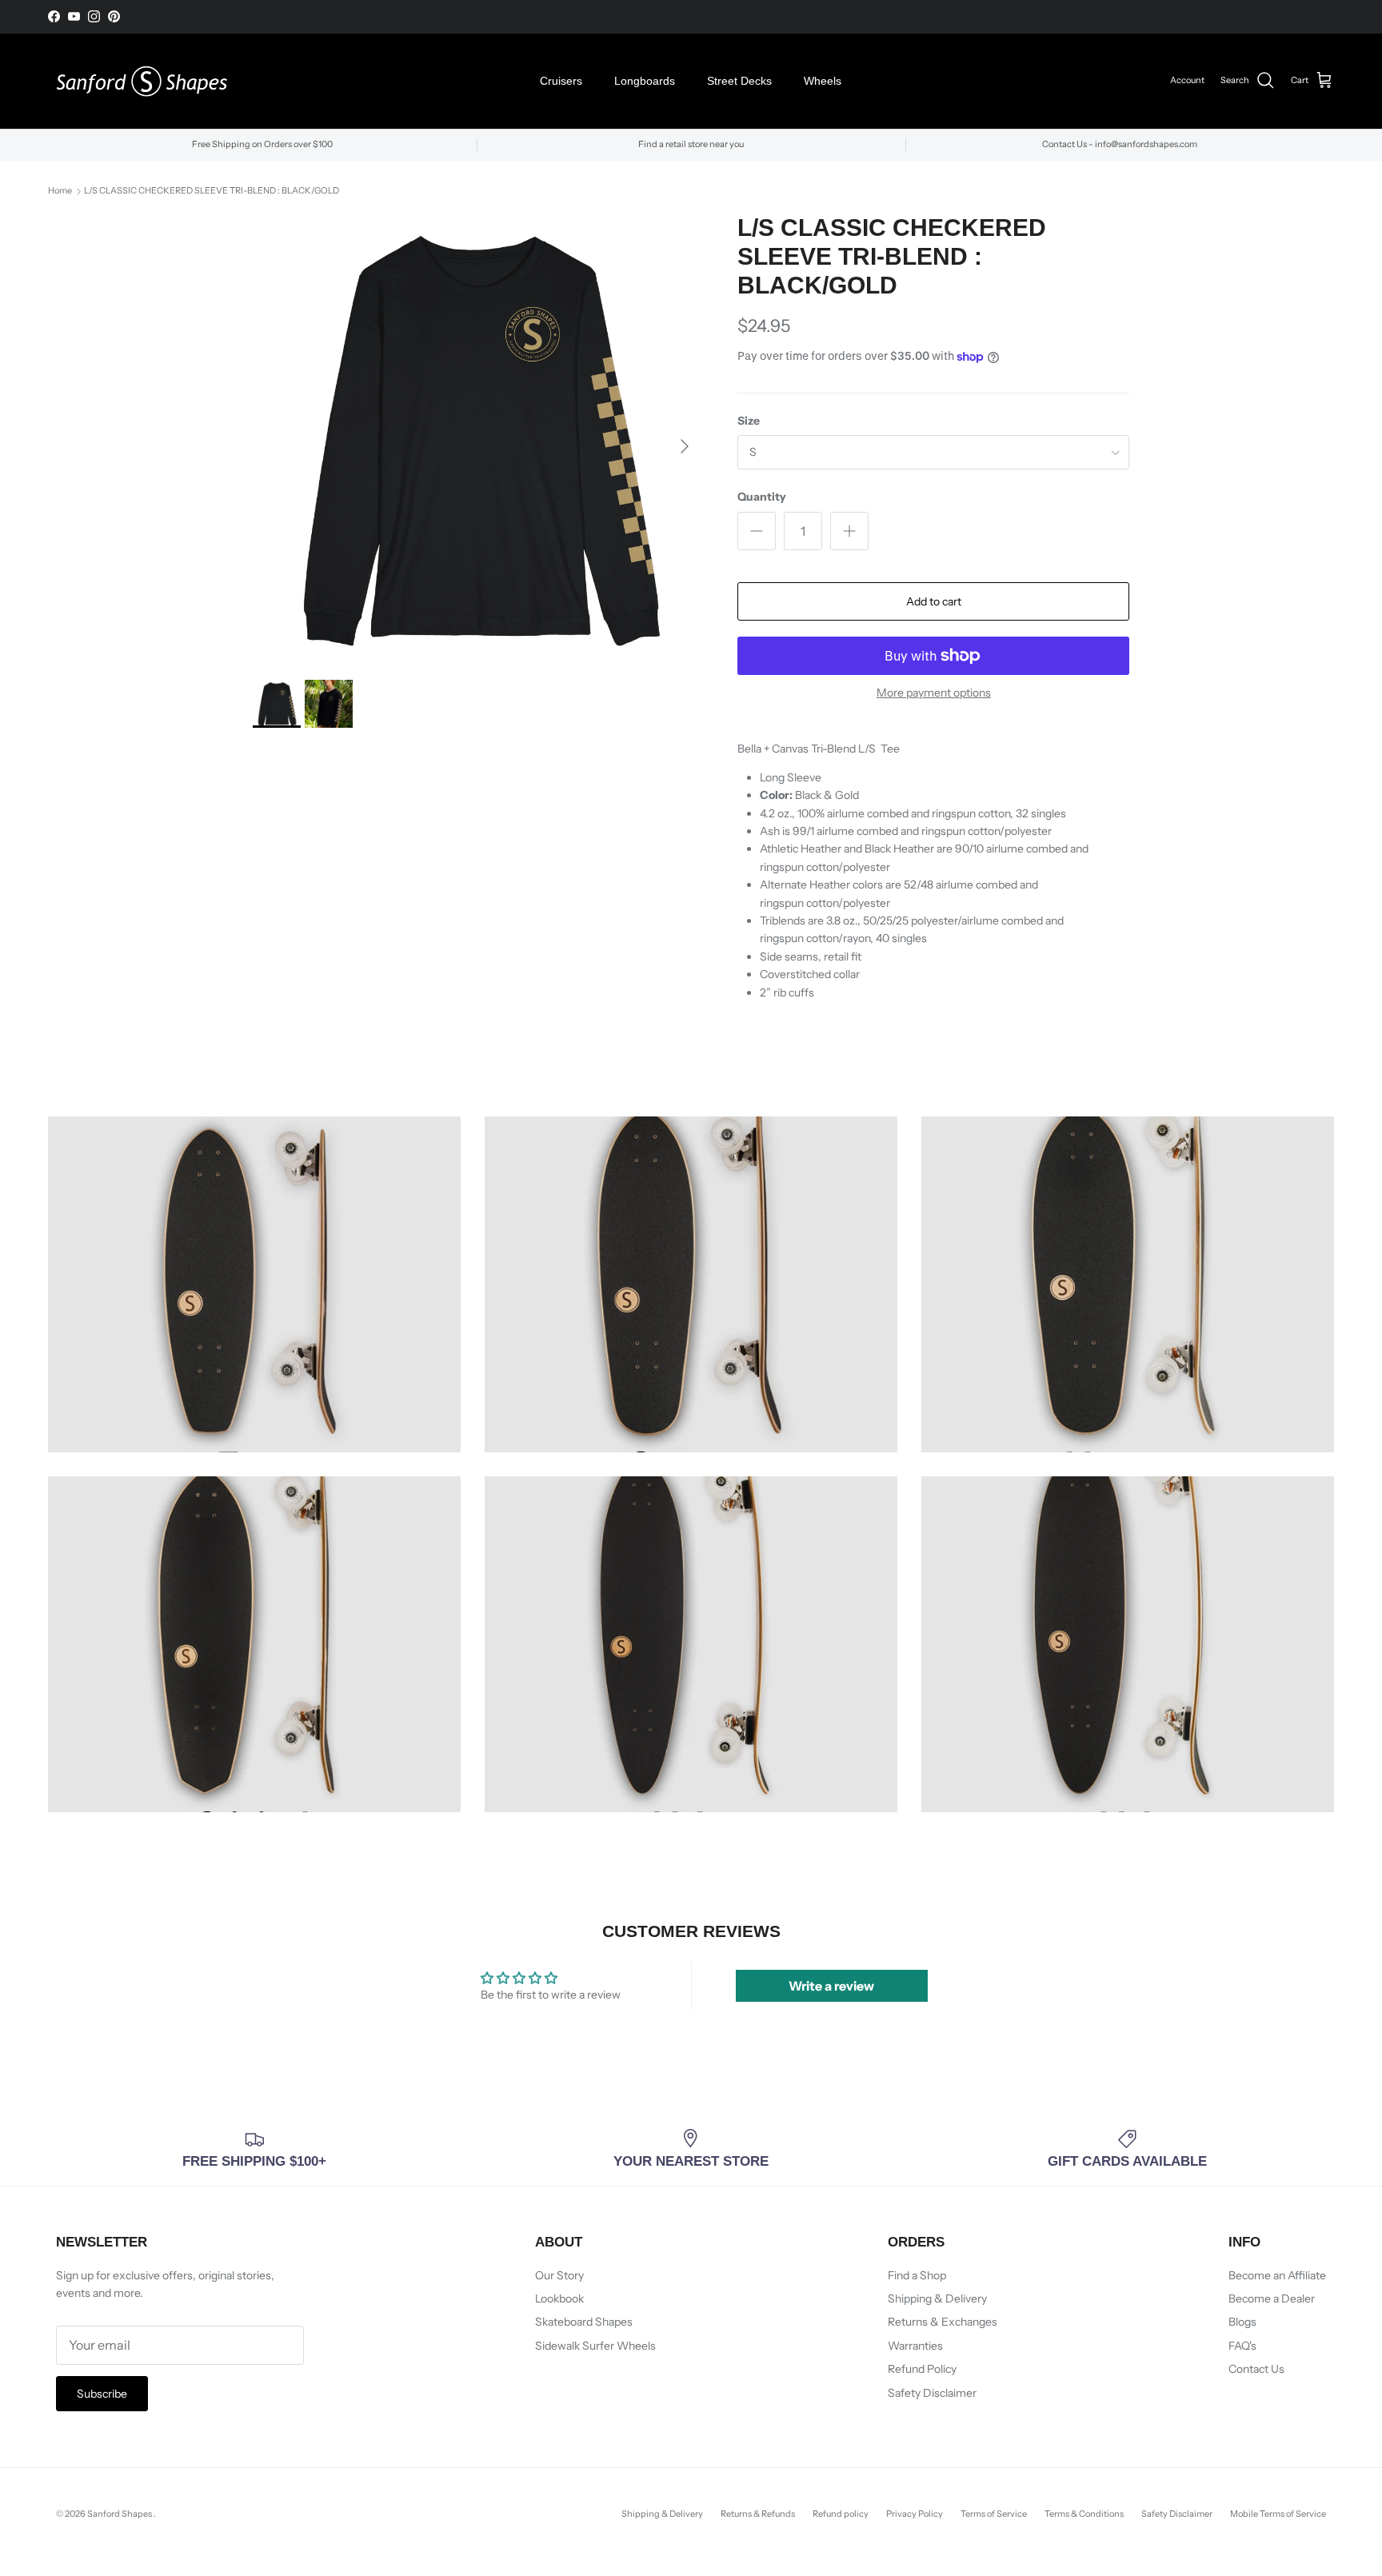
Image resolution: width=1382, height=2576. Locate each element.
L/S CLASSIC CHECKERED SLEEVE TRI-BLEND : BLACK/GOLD (212, 191)
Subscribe (102, 2394)
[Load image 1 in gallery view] (478, 439)
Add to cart (934, 601)
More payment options (934, 693)
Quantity (762, 497)
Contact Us (1256, 2369)
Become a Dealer (1272, 2298)
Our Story (559, 2275)
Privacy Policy (915, 2514)
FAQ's (1242, 2346)
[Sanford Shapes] (142, 81)
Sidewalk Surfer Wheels (595, 2346)
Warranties (915, 2346)
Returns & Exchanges (943, 2322)
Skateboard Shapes (584, 2322)
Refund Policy (922, 2369)
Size (749, 421)
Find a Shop (917, 2275)
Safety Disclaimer (932, 2393)
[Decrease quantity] (757, 531)
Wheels (823, 81)
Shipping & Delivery (937, 2298)
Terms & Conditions (1084, 2514)
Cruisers (561, 81)
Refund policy (841, 2514)
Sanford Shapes (120, 2514)
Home (60, 191)
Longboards (645, 81)
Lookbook (559, 2298)
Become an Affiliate (1277, 2275)
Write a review (831, 1986)
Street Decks (739, 81)
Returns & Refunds (758, 2514)
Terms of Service (994, 2514)
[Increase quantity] (849, 531)
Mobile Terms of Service (1278, 2514)
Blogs (1242, 2322)
